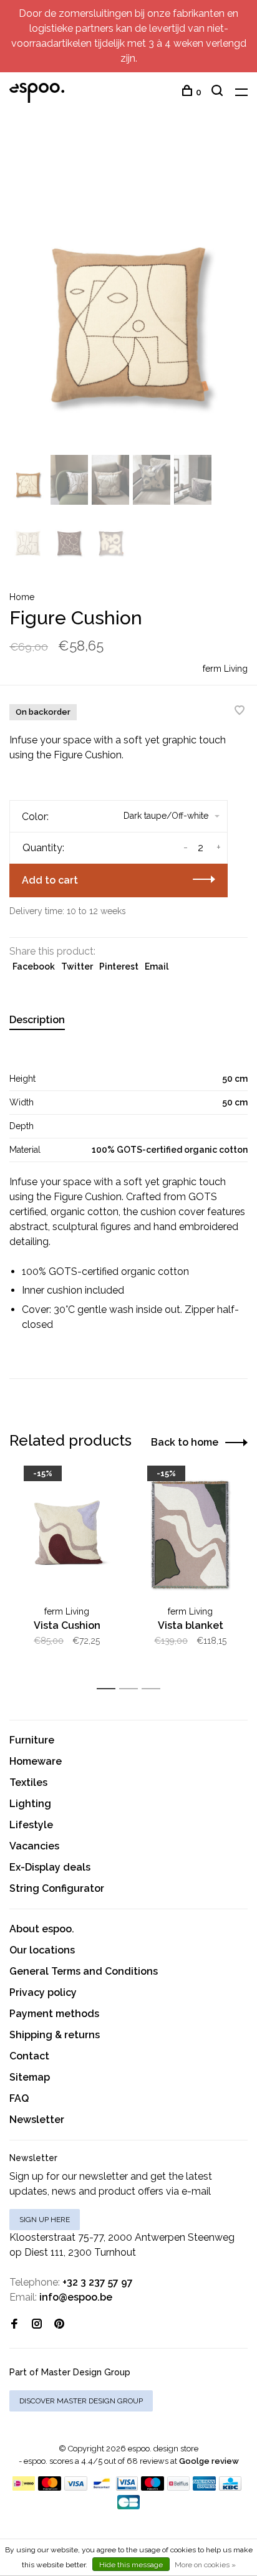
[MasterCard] (50, 2487)
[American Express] (204, 2487)
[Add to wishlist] (240, 711)
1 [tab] (109, 1689)
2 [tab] (132, 1689)
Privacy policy (43, 1992)
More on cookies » (205, 2565)
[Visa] (76, 2487)
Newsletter (37, 2120)
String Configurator (57, 1888)
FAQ (19, 2098)
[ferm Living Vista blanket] (190, 1535)
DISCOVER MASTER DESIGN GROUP (81, 2401)
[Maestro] (153, 2487)
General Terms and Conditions (84, 1971)
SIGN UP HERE (45, 2220)
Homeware (36, 1761)
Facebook (34, 966)
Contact (29, 2056)
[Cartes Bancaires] (128, 2506)
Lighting (30, 1804)
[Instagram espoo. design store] (37, 2325)
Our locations (42, 1950)
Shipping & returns (55, 2035)
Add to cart (50, 880)
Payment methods (54, 2014)
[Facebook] (14, 2325)
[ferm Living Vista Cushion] (67, 1535)
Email (157, 966)
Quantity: (43, 848)
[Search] (219, 92)
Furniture (32, 1740)
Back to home (185, 1442)
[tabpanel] (128, 293)
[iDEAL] (24, 2487)
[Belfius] (178, 2487)
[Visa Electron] (127, 2487)
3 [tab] (154, 1689)
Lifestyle (31, 1825)
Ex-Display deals (50, 1867)
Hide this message (131, 2565)
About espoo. (42, 1929)
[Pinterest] (59, 2325)
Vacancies (34, 1846)
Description (37, 1020)
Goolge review (209, 2461)
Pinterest (119, 966)
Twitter (77, 966)
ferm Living (225, 669)
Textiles (28, 1782)
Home (22, 597)
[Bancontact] (102, 2487)
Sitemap (30, 2077)
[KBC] (230, 2487)
